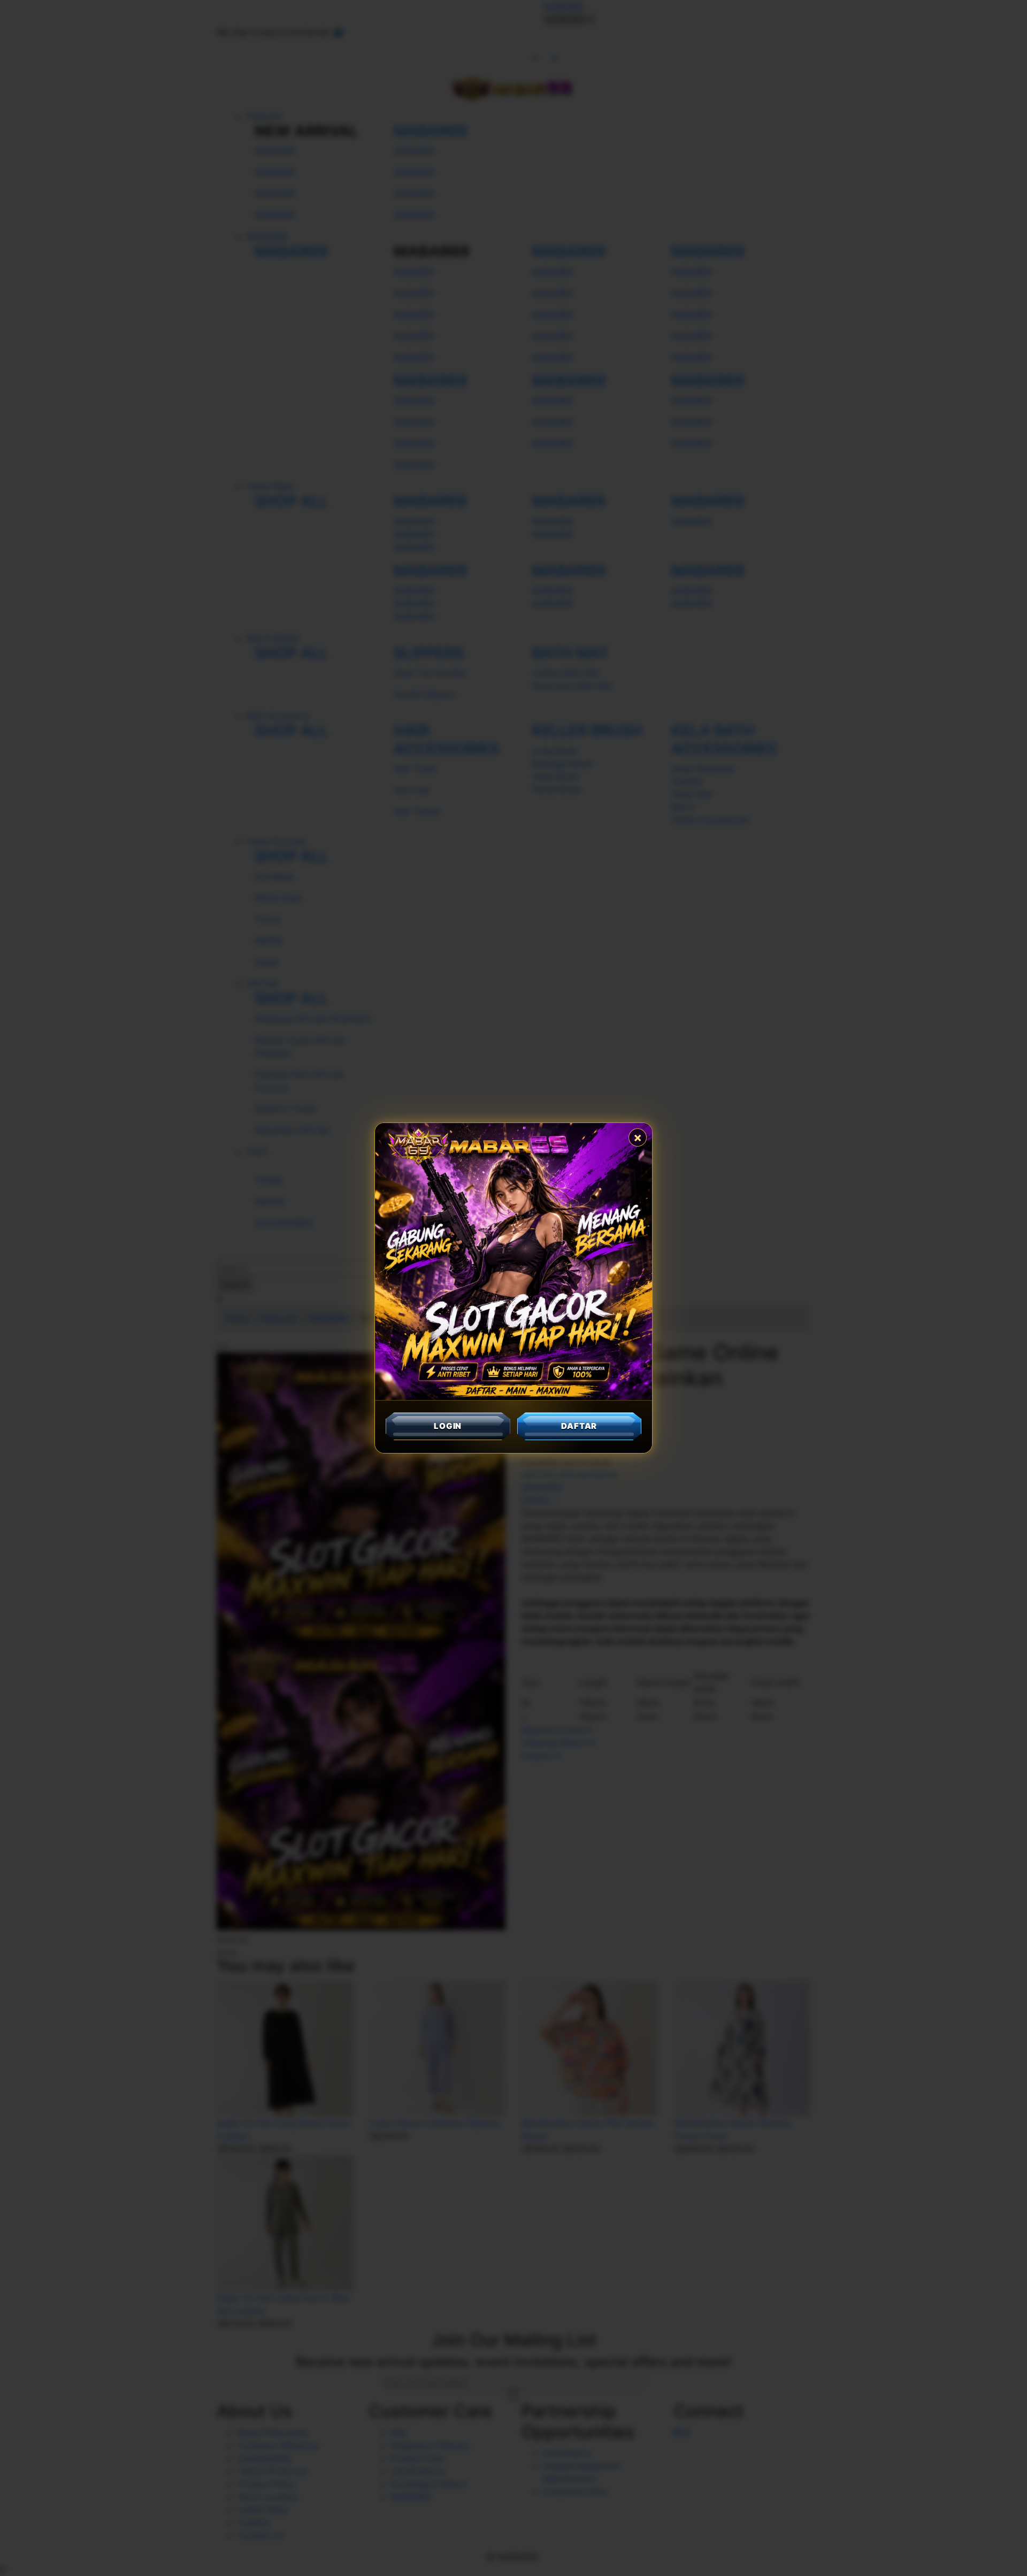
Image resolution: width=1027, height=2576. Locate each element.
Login (448, 1426)
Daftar (579, 1426)
